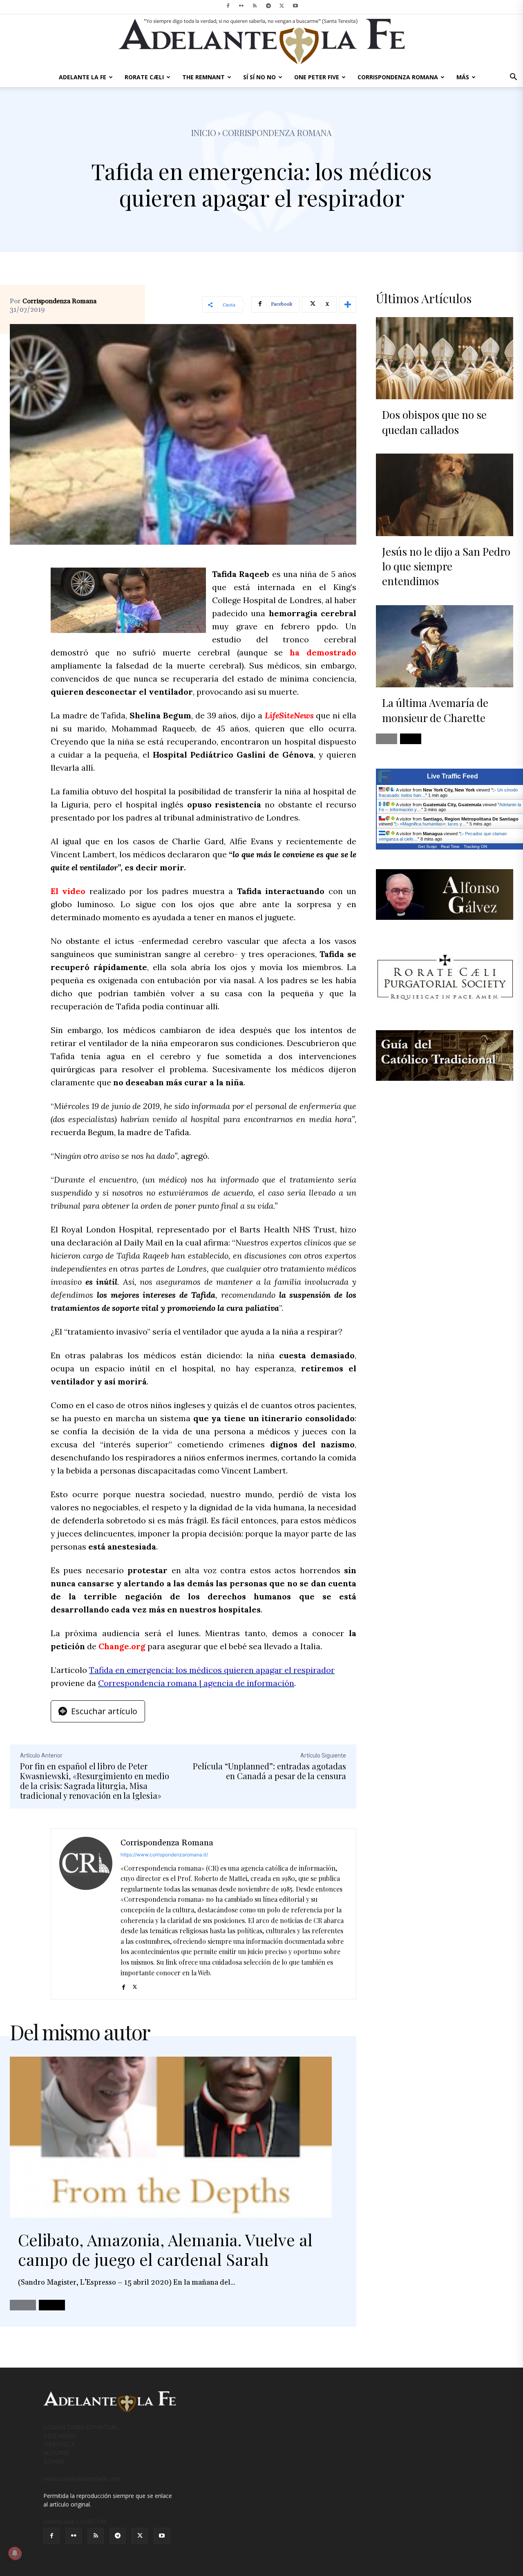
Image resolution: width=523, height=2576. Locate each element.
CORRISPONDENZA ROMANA (398, 77)
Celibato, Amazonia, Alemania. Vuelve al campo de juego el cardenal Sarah (165, 2249)
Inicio (204, 133)
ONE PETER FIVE (317, 77)
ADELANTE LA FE (83, 77)
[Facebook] (228, 6)
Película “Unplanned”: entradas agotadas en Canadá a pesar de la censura (269, 1771)
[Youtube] (295, 6)
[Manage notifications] (15, 2553)
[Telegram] (268, 6)
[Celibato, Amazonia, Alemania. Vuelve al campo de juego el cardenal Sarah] (171, 2137)
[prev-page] (23, 2305)
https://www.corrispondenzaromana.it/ (164, 1855)
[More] (348, 304)
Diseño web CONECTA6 (75, 2521)
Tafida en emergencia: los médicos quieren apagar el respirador (212, 1670)
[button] (513, 78)
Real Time (450, 846)
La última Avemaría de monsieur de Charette (435, 710)
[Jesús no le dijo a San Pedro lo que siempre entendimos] (445, 495)
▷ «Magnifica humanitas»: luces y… (431, 824)
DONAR (54, 2461)
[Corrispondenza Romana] (86, 1914)
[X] (282, 6)
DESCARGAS (60, 2436)
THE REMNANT (203, 77)
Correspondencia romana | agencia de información (196, 1683)
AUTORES (56, 2453)
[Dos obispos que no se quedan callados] (445, 358)
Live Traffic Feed (453, 776)
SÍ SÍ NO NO (259, 77)
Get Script (427, 846)
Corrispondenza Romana (59, 301)
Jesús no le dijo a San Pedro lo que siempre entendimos (446, 566)
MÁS (463, 77)
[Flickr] (241, 6)
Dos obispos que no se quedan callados (434, 422)
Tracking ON (475, 846)
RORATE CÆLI (144, 77)
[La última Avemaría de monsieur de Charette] (445, 646)
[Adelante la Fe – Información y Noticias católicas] (261, 41)
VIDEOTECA (59, 2444)
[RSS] (255, 6)
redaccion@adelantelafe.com (82, 2479)
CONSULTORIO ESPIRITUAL (81, 2427)
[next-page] (52, 2305)
